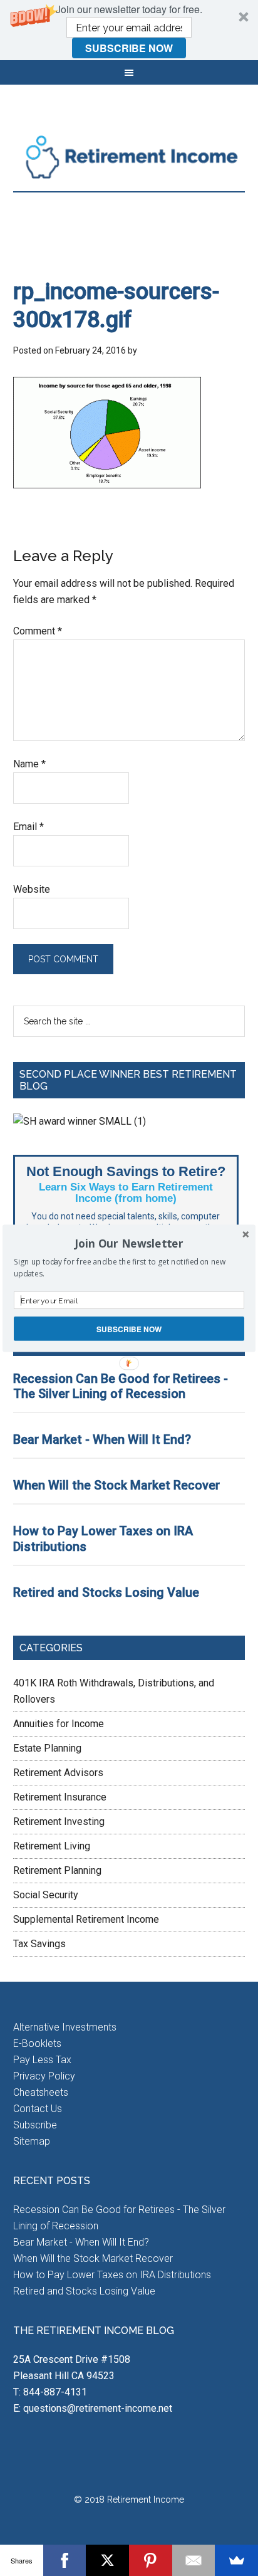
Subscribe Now (129, 1328)
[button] (129, 1243)
